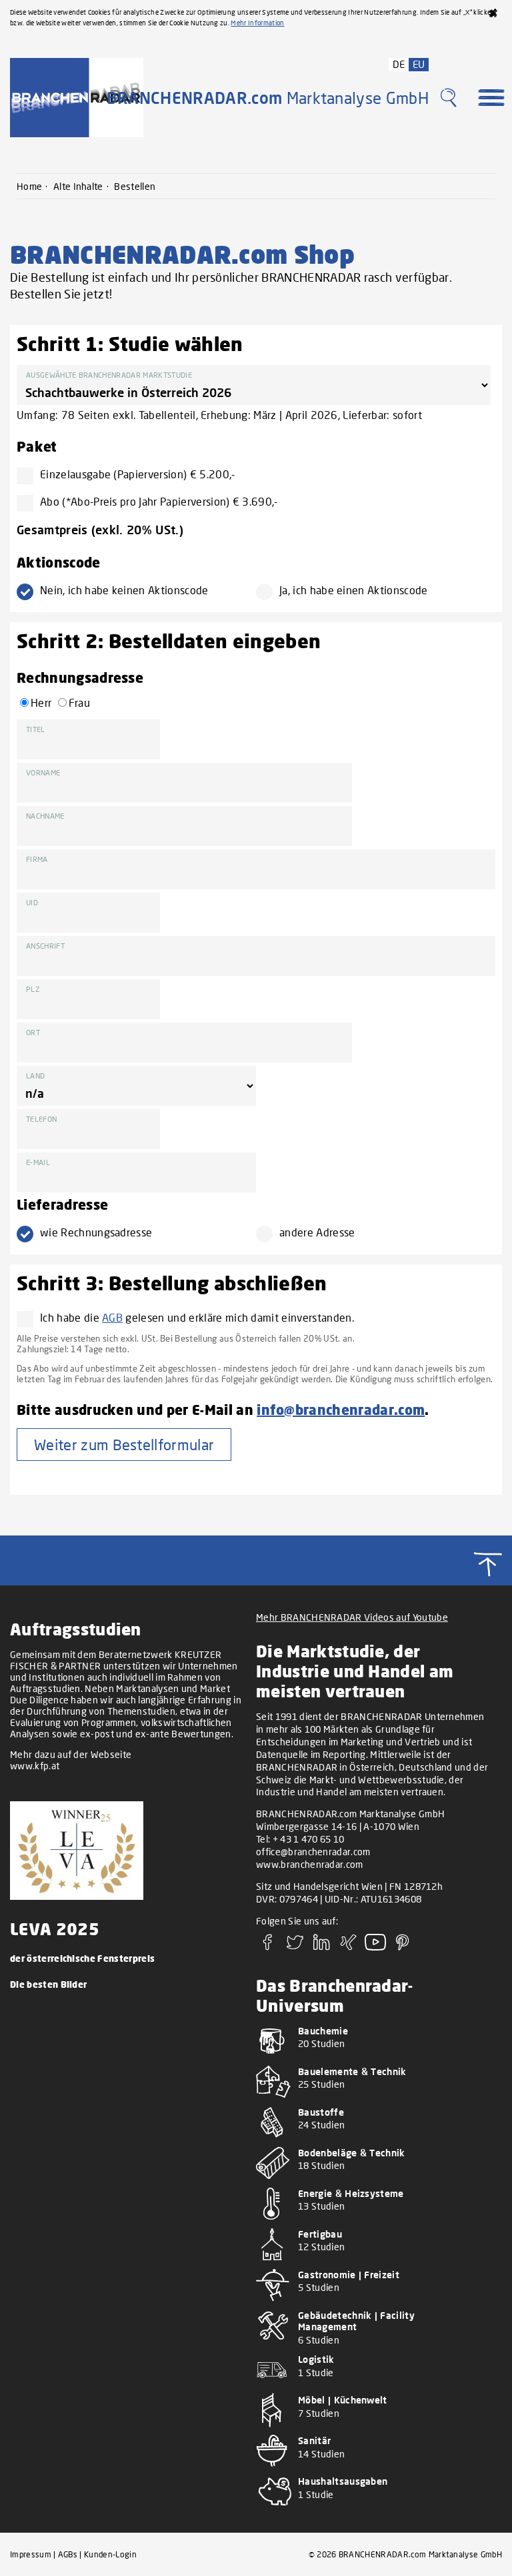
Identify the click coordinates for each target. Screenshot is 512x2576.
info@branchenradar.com (341, 1409)
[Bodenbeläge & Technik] (374, 2181)
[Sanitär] (374, 2469)
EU (419, 64)
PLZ (33, 989)
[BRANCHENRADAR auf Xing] (349, 1946)
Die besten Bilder (48, 1984)
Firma (37, 859)
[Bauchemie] (374, 2059)
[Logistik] (374, 2388)
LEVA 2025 (55, 1929)
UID (32, 902)
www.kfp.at (35, 1766)
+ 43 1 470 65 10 (309, 1839)
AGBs (68, 2554)
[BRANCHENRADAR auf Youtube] (375, 1946)
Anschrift (45, 946)
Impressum (31, 2554)
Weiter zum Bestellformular (124, 1445)
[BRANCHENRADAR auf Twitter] (295, 1946)
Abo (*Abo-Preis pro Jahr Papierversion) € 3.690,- (159, 501)
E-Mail (38, 1162)
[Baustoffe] (374, 2141)
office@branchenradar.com (313, 1852)
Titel (36, 729)
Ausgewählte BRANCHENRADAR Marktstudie (109, 375)
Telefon (41, 1119)
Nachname (45, 816)
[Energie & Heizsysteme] (374, 2222)
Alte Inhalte (78, 186)
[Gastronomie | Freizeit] (374, 2303)
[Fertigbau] (374, 2263)
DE (399, 64)
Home (29, 186)
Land (35, 1075)
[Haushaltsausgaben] (374, 2510)
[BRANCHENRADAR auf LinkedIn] (322, 1946)
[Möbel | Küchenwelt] (374, 2428)
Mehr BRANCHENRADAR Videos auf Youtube (352, 1617)
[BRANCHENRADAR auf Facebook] (268, 1946)
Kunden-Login (110, 2554)
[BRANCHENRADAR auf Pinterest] (403, 1946)
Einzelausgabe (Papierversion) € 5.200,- (137, 474)
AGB (112, 1317)
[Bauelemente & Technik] (374, 2100)
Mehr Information (257, 23)
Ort (33, 1032)
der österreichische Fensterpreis (82, 1958)
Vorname (43, 772)
